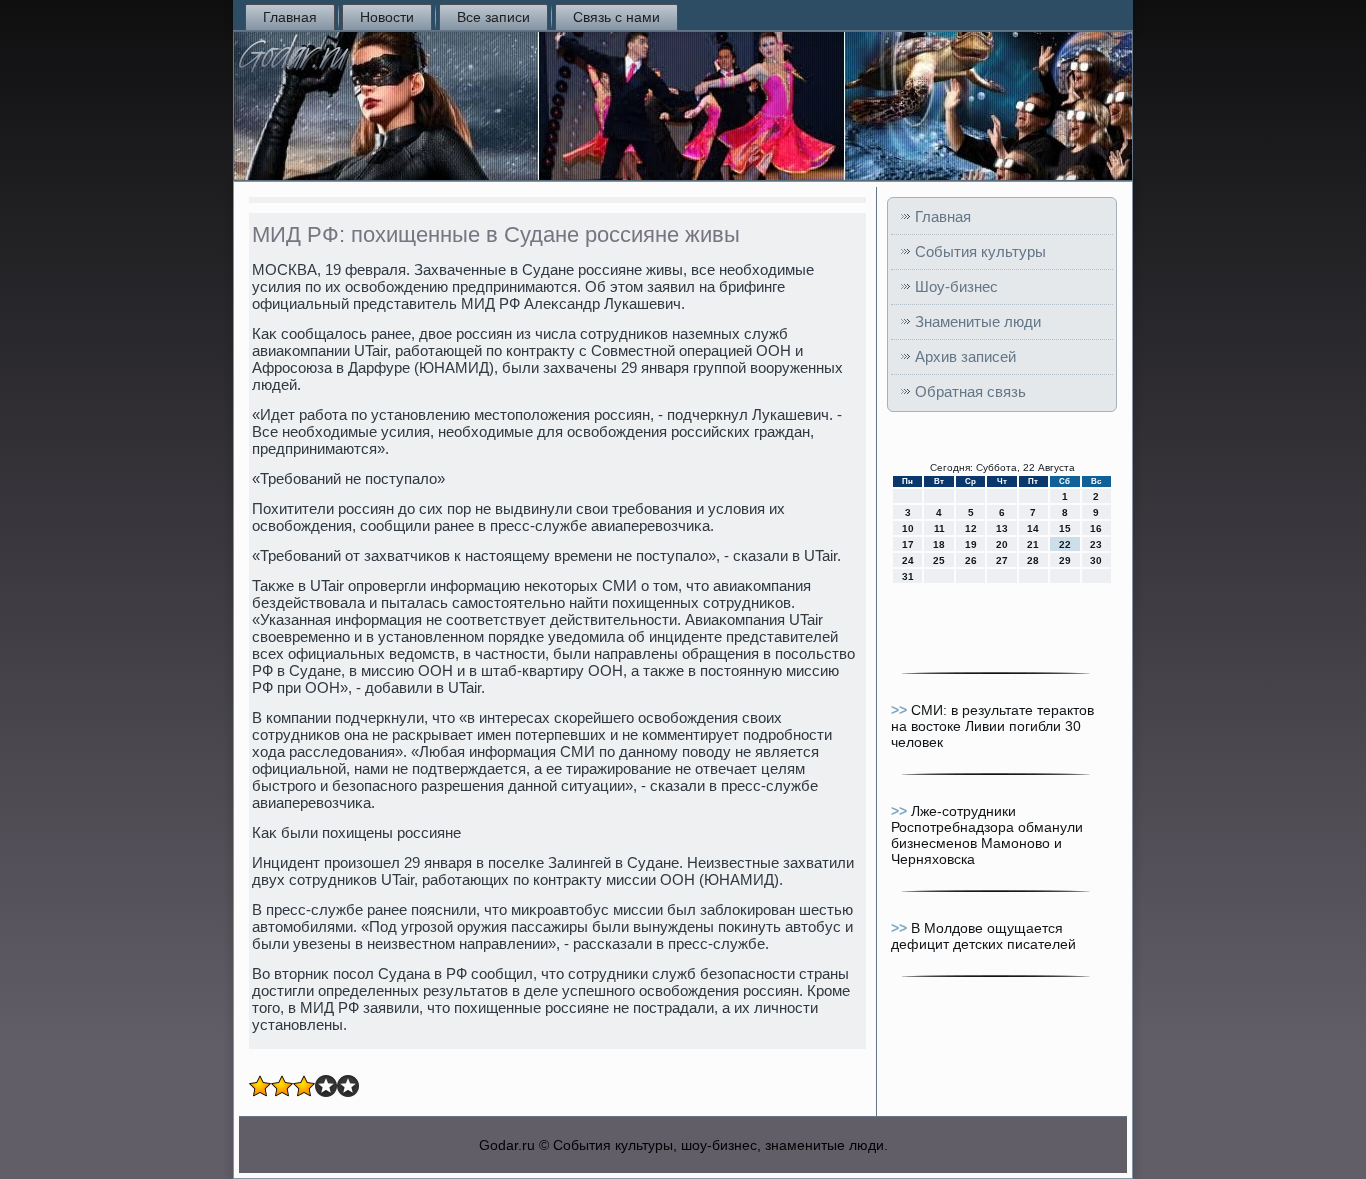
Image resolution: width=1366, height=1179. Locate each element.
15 (1065, 528)
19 (971, 544)
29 (1065, 560)
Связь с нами (616, 17)
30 (1096, 560)
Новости (387, 17)
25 (939, 560)
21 (1033, 544)
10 (908, 528)
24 (908, 560)
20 (1002, 544)
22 (1065, 544)
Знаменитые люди (978, 321)
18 (939, 544)
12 (971, 528)
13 (1002, 528)
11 (939, 528)
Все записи (493, 17)
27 (1002, 560)
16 (1096, 528)
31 (908, 576)
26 (971, 560)
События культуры (980, 251)
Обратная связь (970, 391)
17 (908, 544)
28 (1033, 560)
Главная (290, 17)
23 (1096, 544)
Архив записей (965, 356)
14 (1033, 528)
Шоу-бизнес (956, 286)
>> (901, 710)
